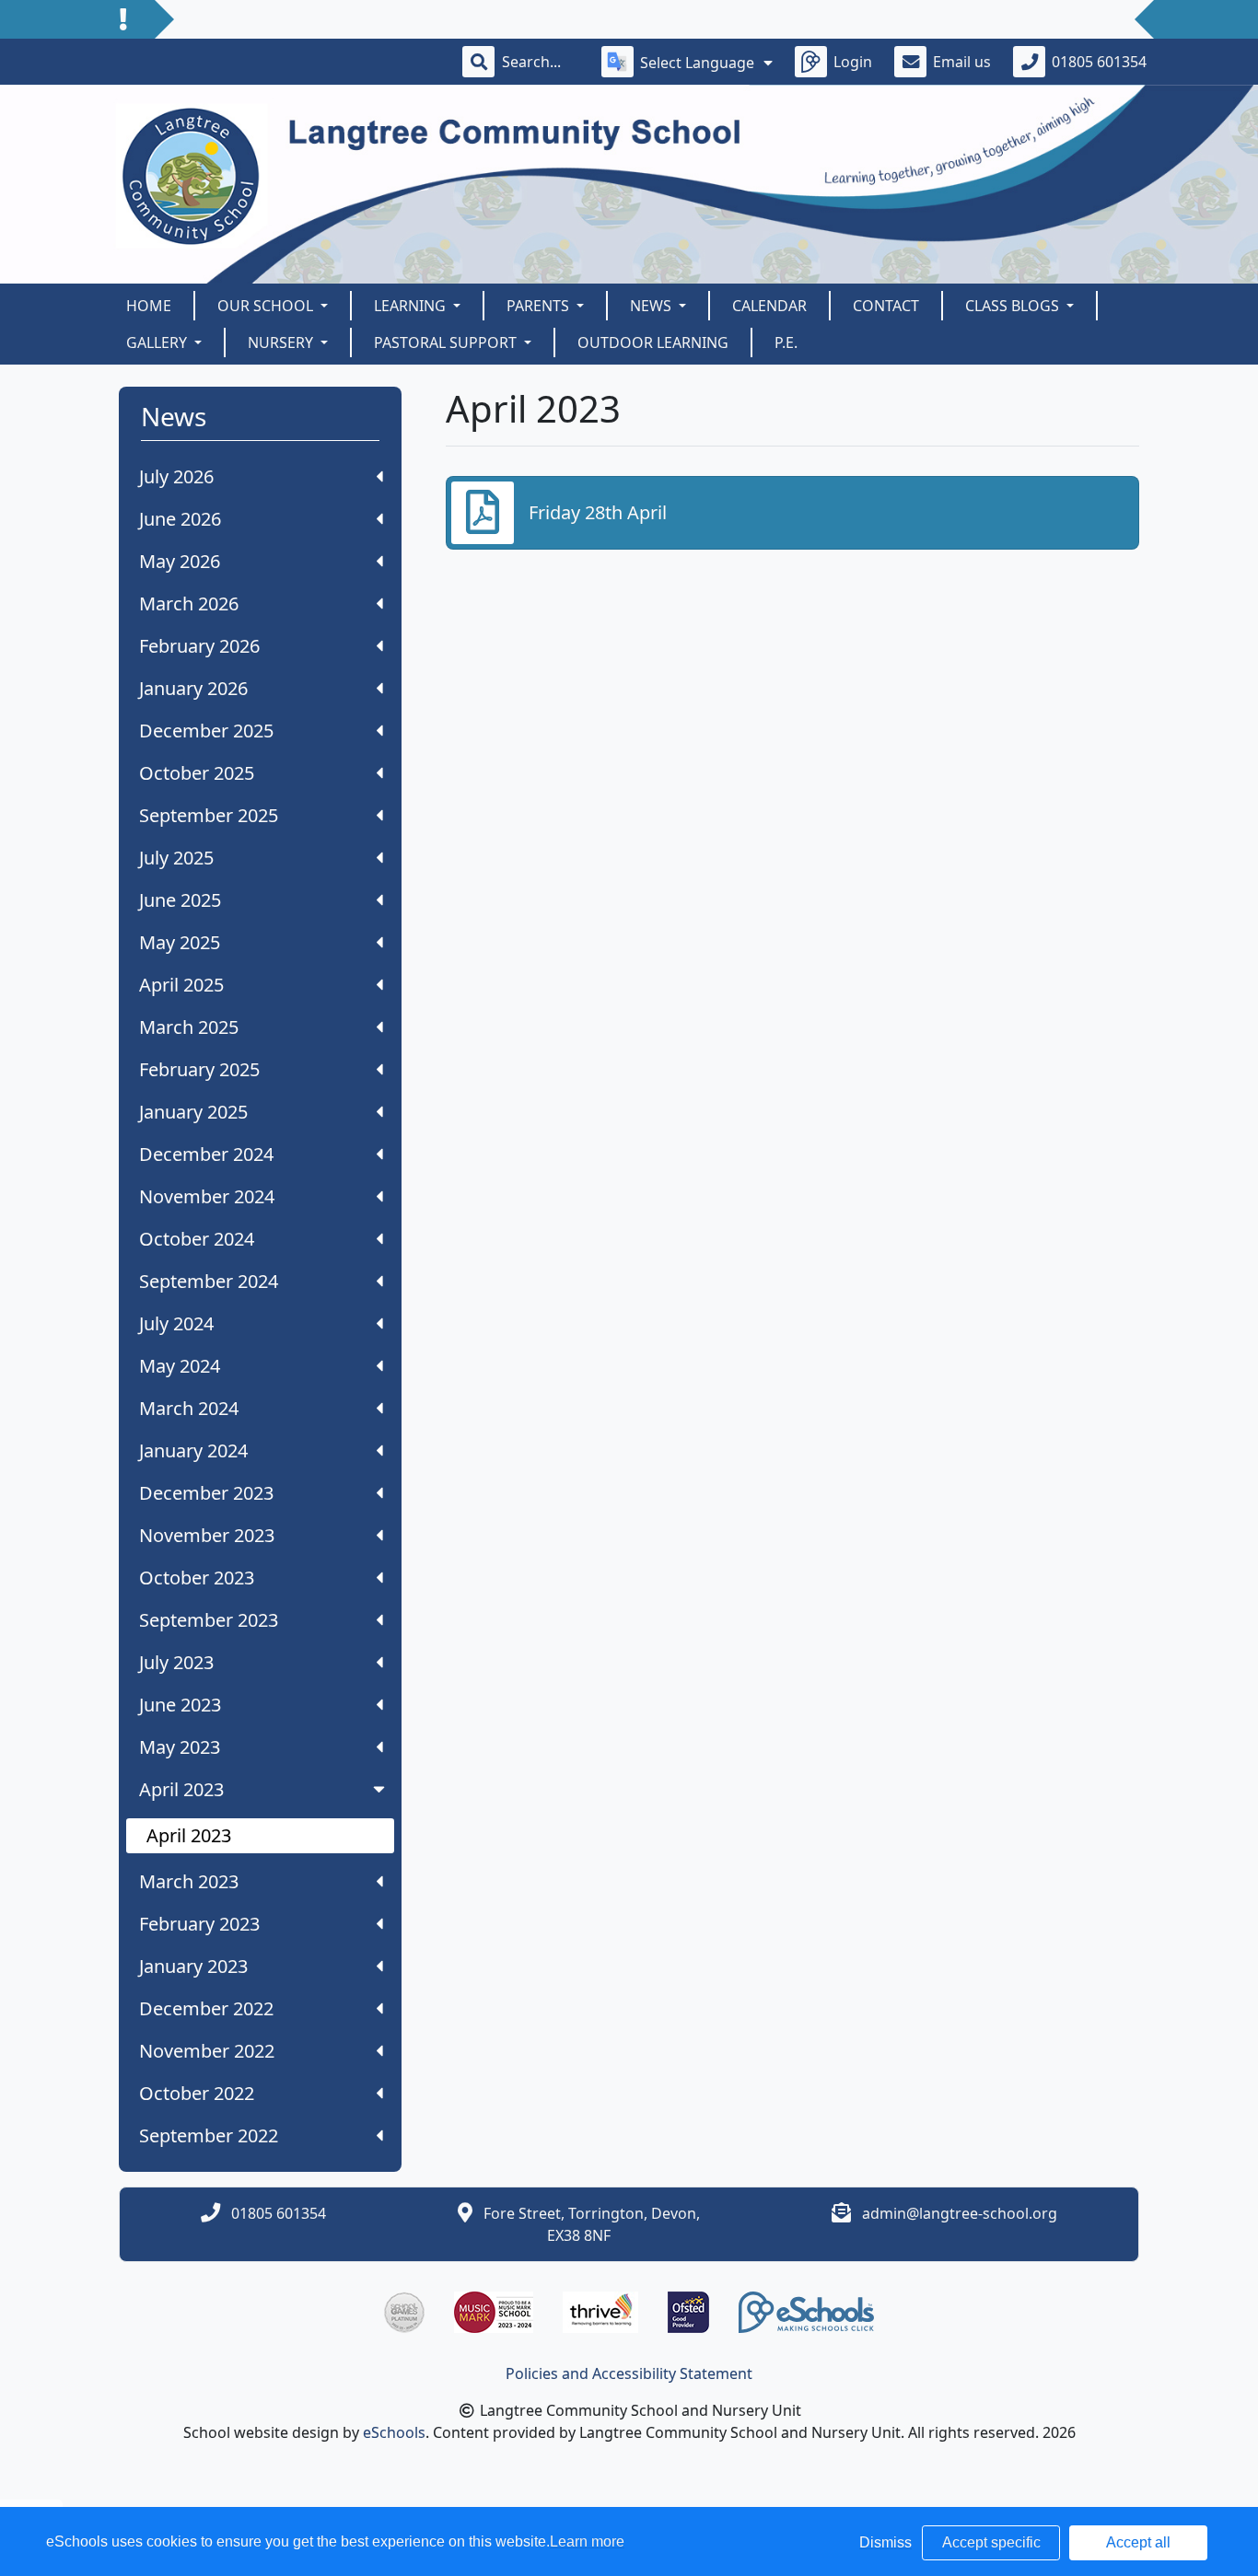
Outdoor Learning (653, 342)
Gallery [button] (158, 342)
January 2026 (193, 688)
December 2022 (206, 2008)
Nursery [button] (282, 342)
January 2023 (193, 1966)
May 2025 (180, 942)
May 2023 (180, 1747)
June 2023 (180, 1705)
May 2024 (180, 1366)
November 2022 (207, 2051)
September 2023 (209, 1620)
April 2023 (181, 1789)
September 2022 (209, 2135)
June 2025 (180, 900)
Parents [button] (540, 306)
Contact (886, 306)
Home (149, 306)
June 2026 (180, 519)
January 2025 (193, 1112)
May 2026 (180, 561)
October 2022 (197, 2093)
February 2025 (199, 1069)
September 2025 (209, 815)
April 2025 (181, 985)
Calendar (769, 306)
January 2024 (193, 1450)
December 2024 (206, 1154)
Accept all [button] (1138, 2542)
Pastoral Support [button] (447, 342)
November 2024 (207, 1196)
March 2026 (189, 603)
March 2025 (189, 1027)
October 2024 (197, 1239)
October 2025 (197, 773)
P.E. (786, 342)
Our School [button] (267, 306)
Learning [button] (412, 306)
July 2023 (176, 1662)
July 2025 (176, 858)
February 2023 (199, 1924)
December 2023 (206, 1493)
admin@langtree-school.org (960, 2213)
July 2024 (176, 1323)
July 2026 (176, 476)
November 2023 (207, 1535)
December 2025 (206, 731)
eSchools (394, 2432)
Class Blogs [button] (1014, 306)
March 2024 (189, 1408)
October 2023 (197, 1578)
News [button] (652, 306)
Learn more (587, 2541)
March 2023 (189, 1881)
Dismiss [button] (885, 2542)
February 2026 (199, 646)
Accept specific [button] (991, 2542)
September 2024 (209, 1281)
